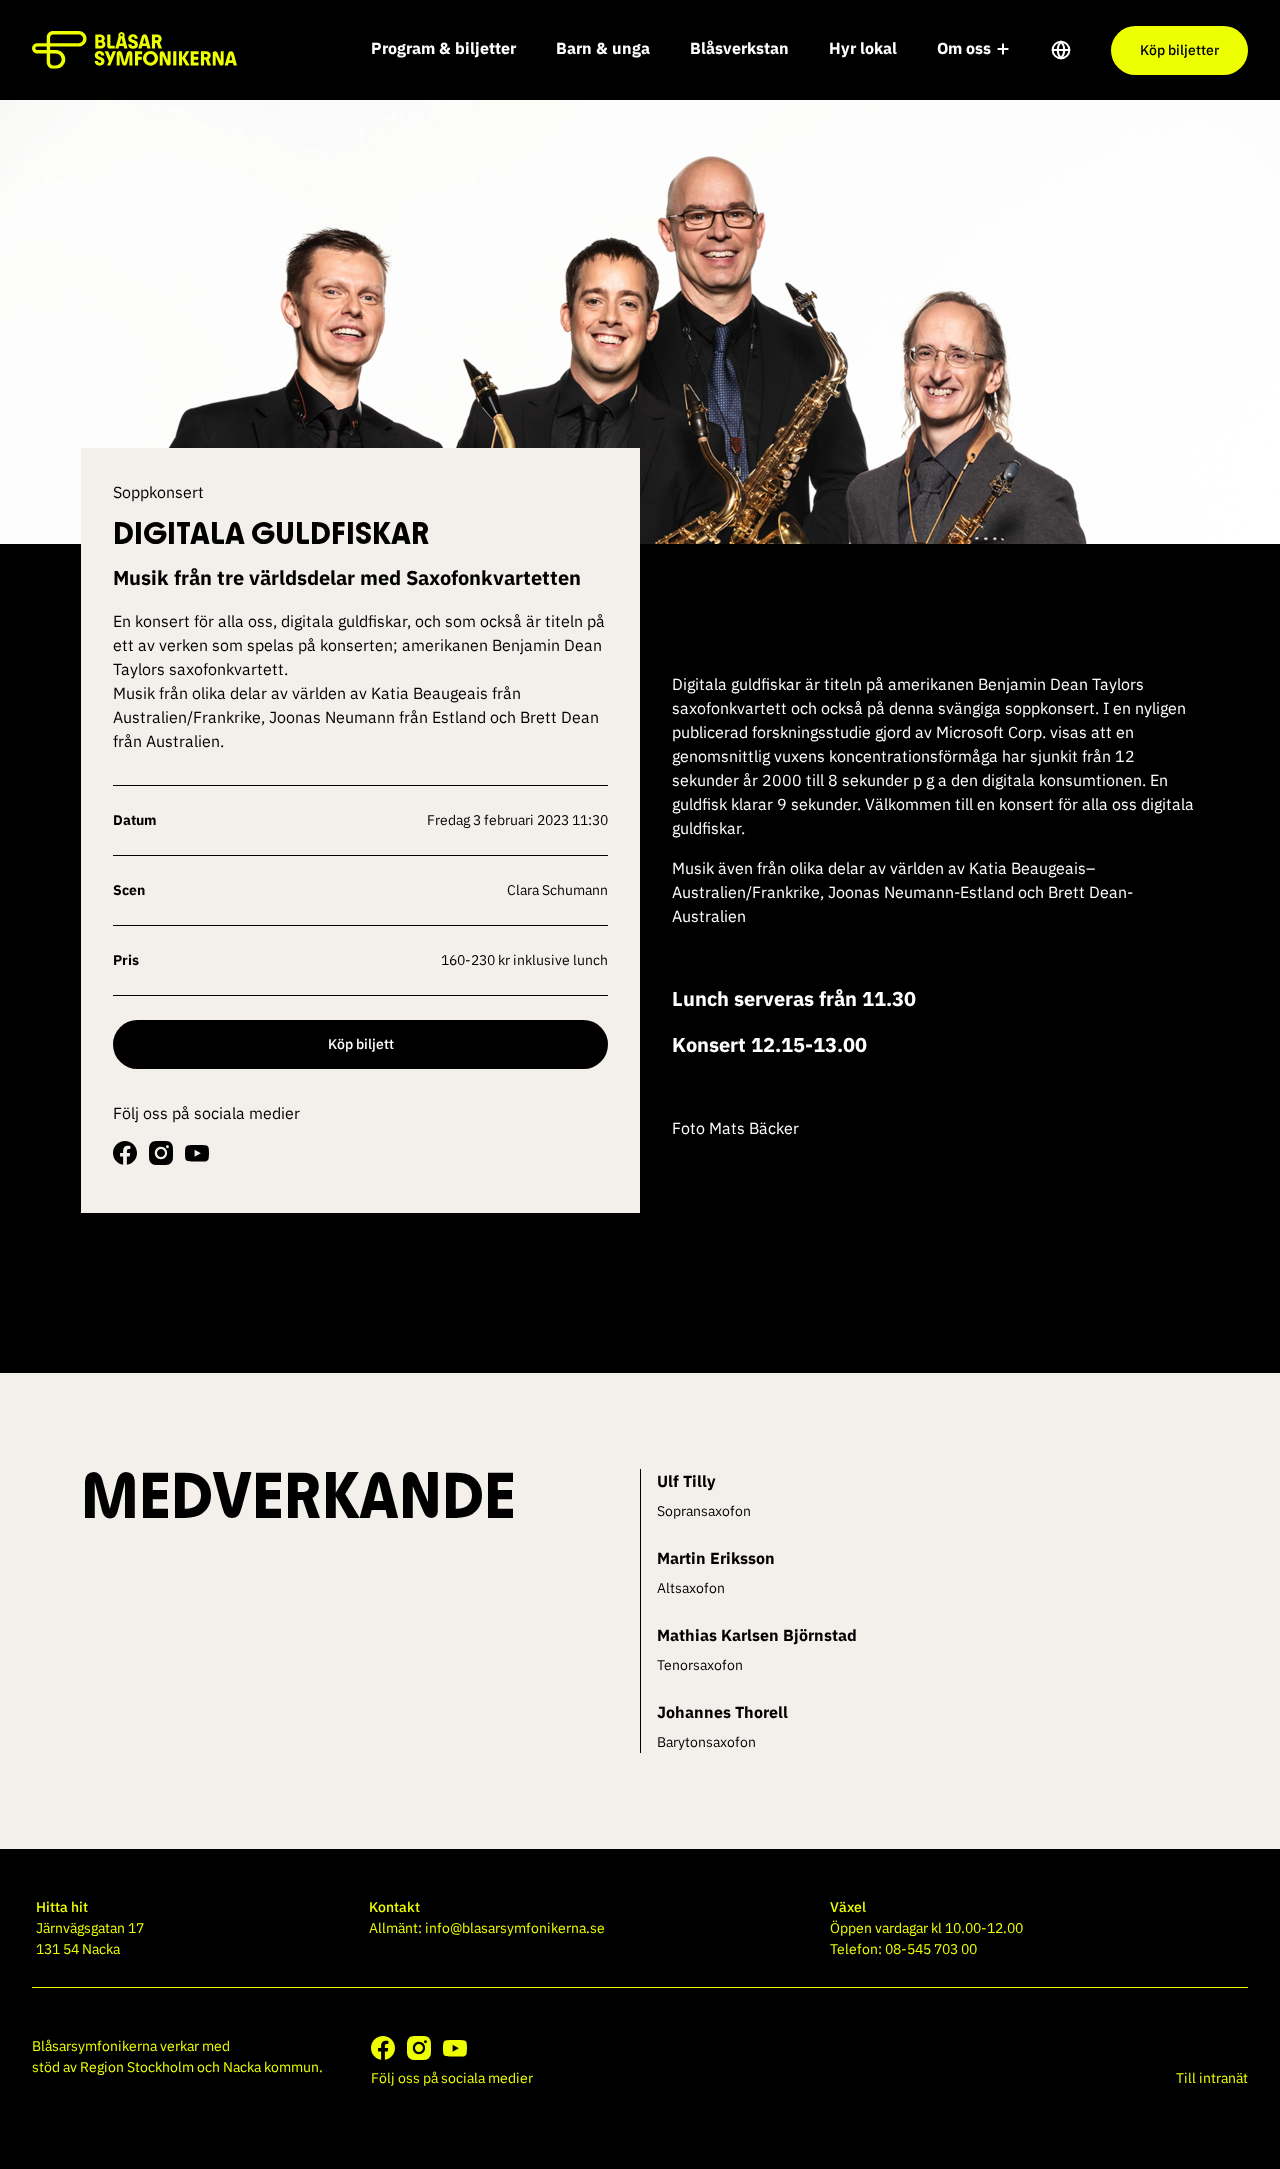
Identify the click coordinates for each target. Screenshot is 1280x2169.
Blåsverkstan (739, 48)
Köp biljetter (1179, 50)
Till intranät (1212, 2078)
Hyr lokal (863, 48)
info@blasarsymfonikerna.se (515, 1928)
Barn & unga (603, 48)
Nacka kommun (271, 2067)
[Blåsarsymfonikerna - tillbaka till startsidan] (134, 50)
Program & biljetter (443, 48)
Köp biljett (361, 1044)
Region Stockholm (137, 2067)
